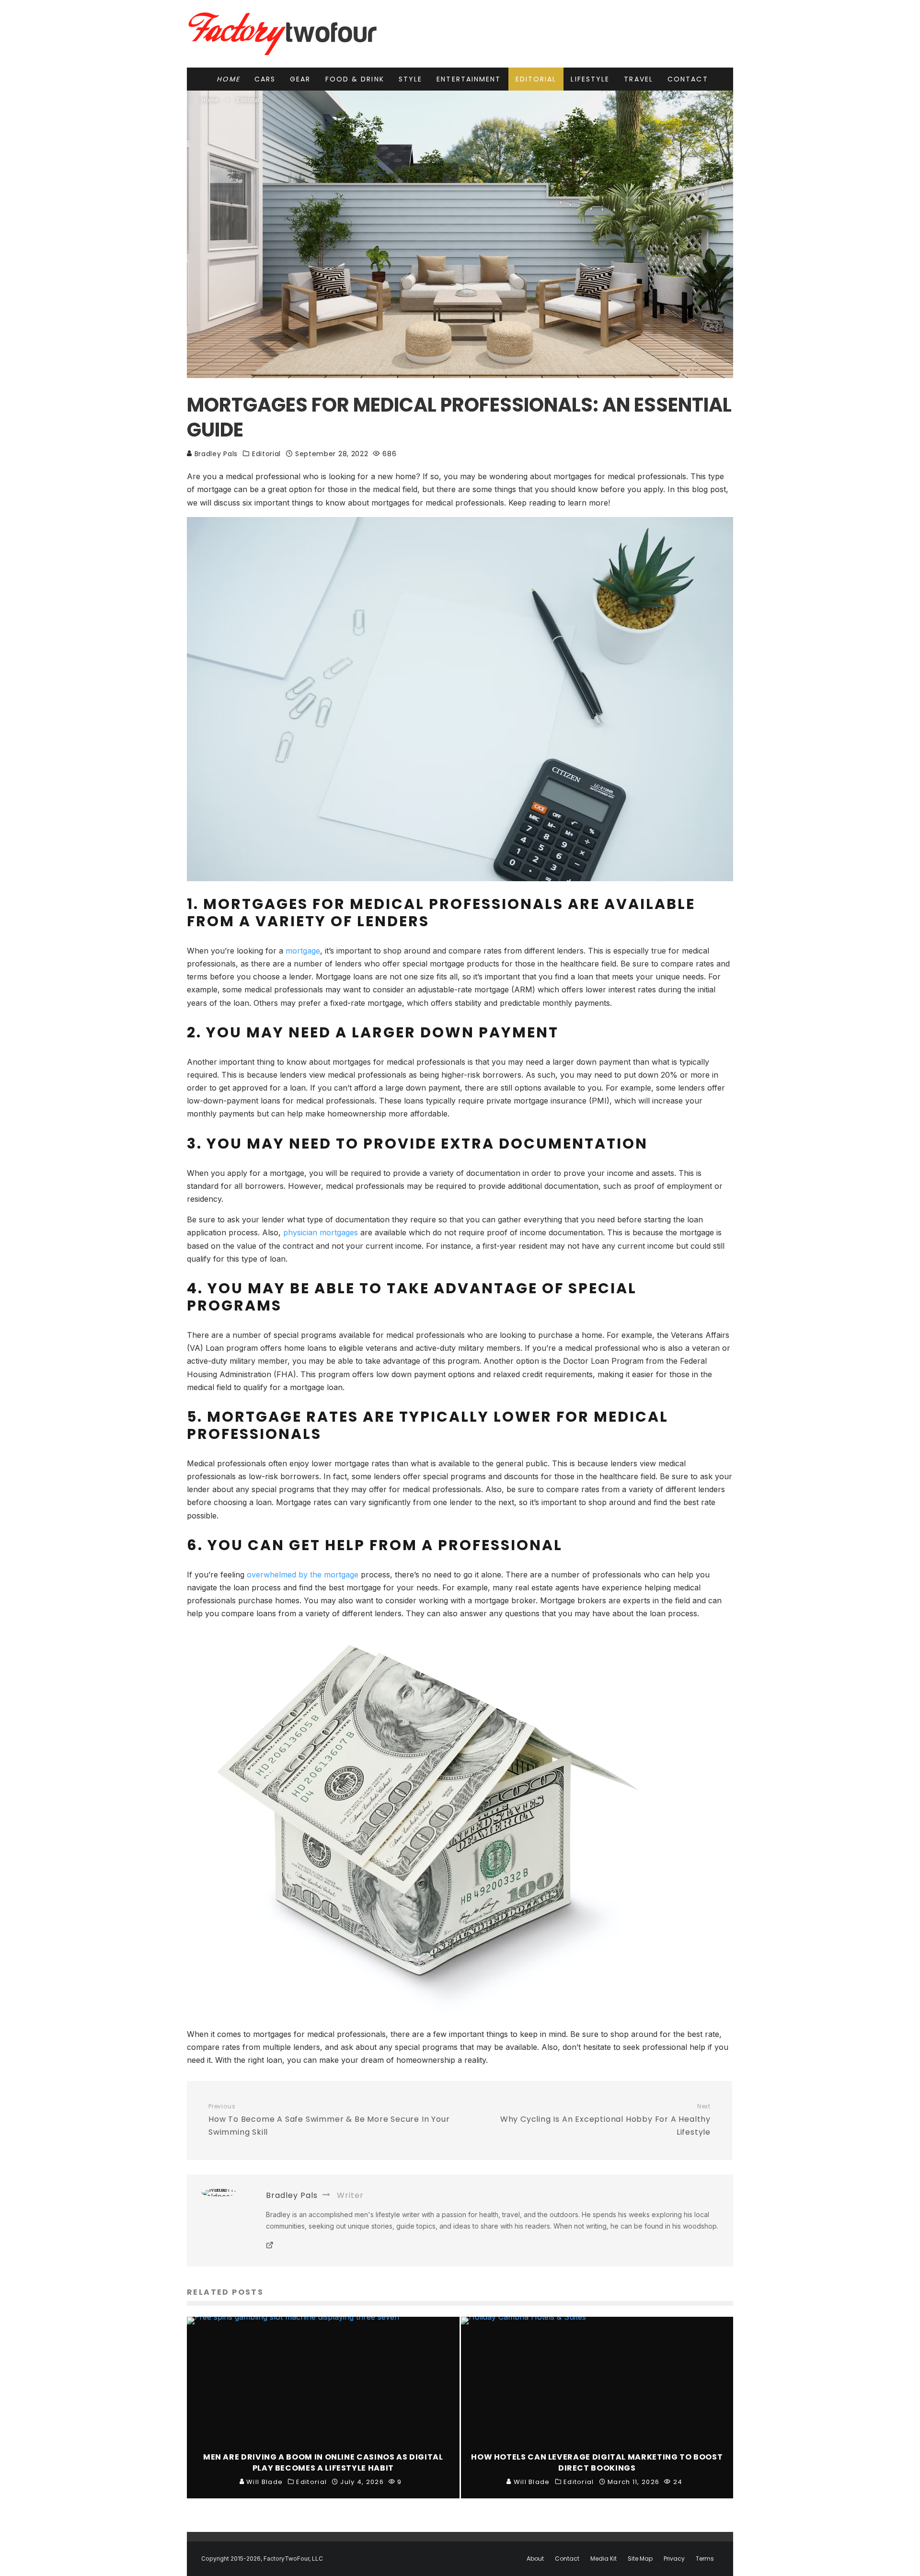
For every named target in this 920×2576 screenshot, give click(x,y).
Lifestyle (590, 79)
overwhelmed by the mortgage (303, 1575)
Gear (300, 79)
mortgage (303, 951)
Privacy (674, 2559)
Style (411, 79)
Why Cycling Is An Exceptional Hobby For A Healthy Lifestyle (605, 2120)
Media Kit (604, 2559)
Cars (265, 79)
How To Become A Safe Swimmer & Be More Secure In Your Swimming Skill (329, 2120)
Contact (688, 79)
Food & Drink (355, 79)
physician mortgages (321, 1232)
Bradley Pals (215, 454)
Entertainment (469, 79)
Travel (638, 79)
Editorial (536, 79)
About (535, 2559)
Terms (705, 2559)
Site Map (640, 2559)
